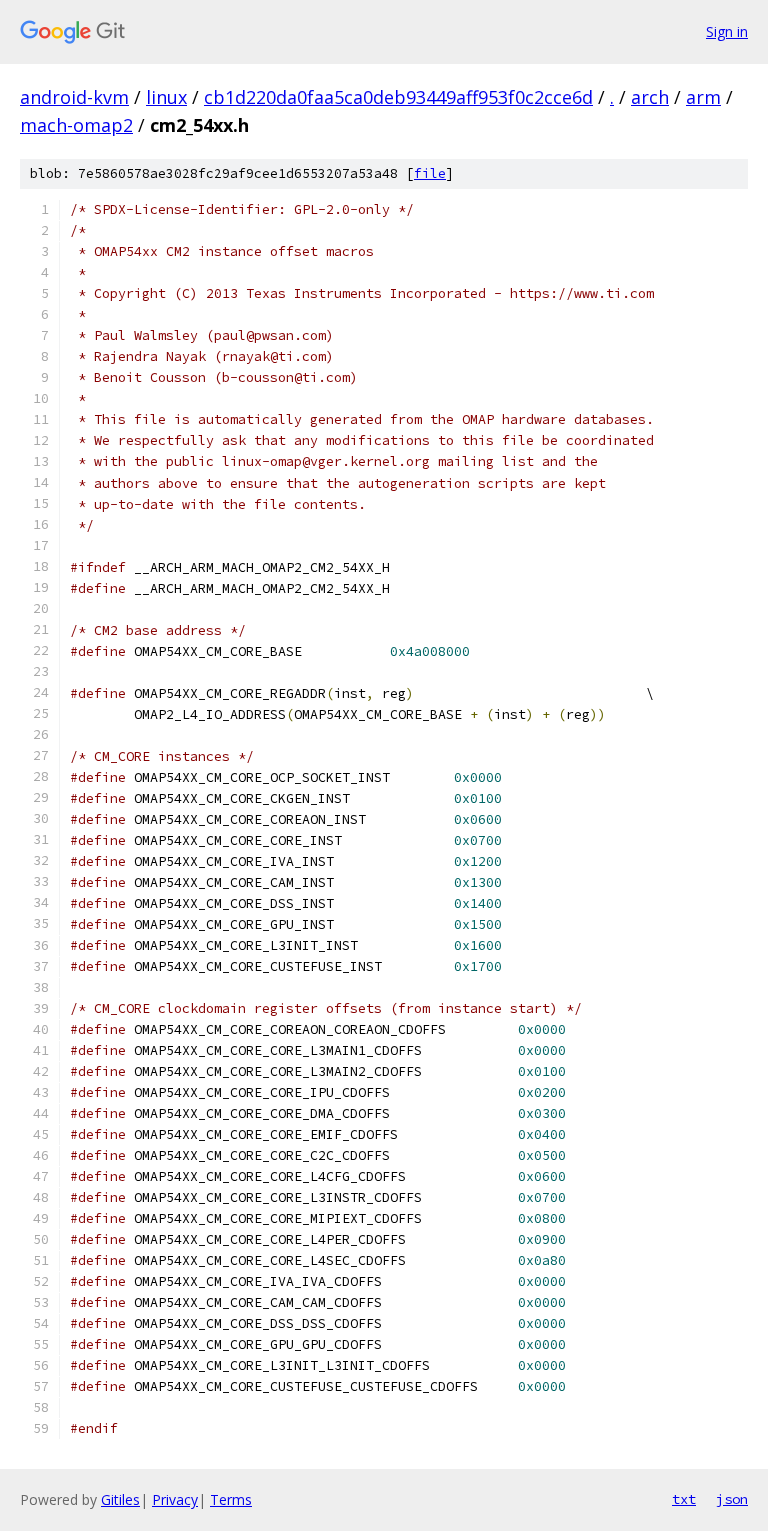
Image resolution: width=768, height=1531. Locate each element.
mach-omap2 (76, 125)
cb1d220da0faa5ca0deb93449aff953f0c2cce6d (398, 97)
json (732, 1499)
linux (166, 97)
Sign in (727, 31)
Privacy (175, 1499)
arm (703, 97)
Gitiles (120, 1499)
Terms (231, 1499)
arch (650, 97)
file (430, 173)
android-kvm (74, 97)
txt (684, 1499)
